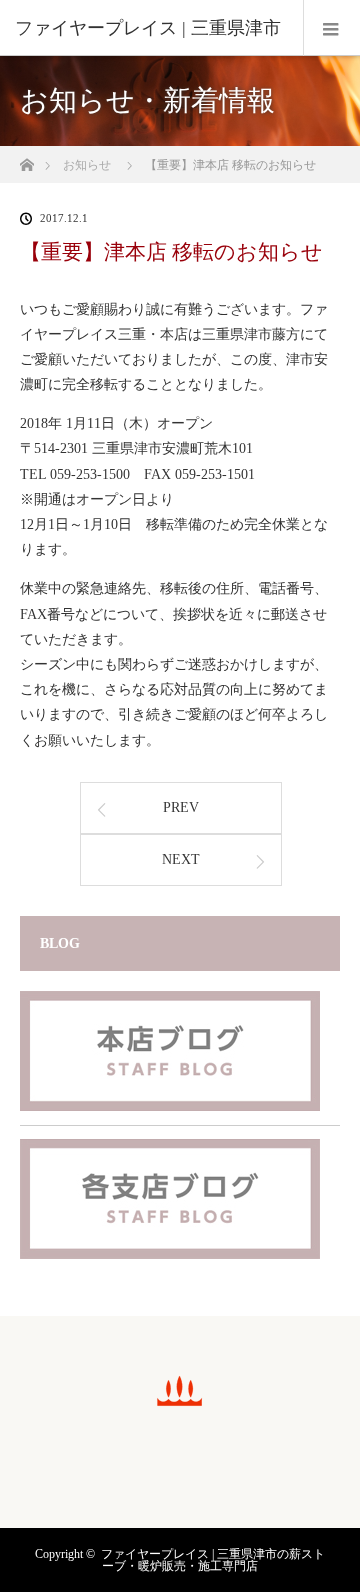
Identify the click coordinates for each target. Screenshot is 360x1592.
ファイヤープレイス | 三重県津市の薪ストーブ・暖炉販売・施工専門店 (213, 1560)
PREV (181, 807)
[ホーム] (26, 159)
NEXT (181, 859)
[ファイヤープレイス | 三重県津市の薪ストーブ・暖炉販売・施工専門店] (180, 1402)
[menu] (331, 28)
